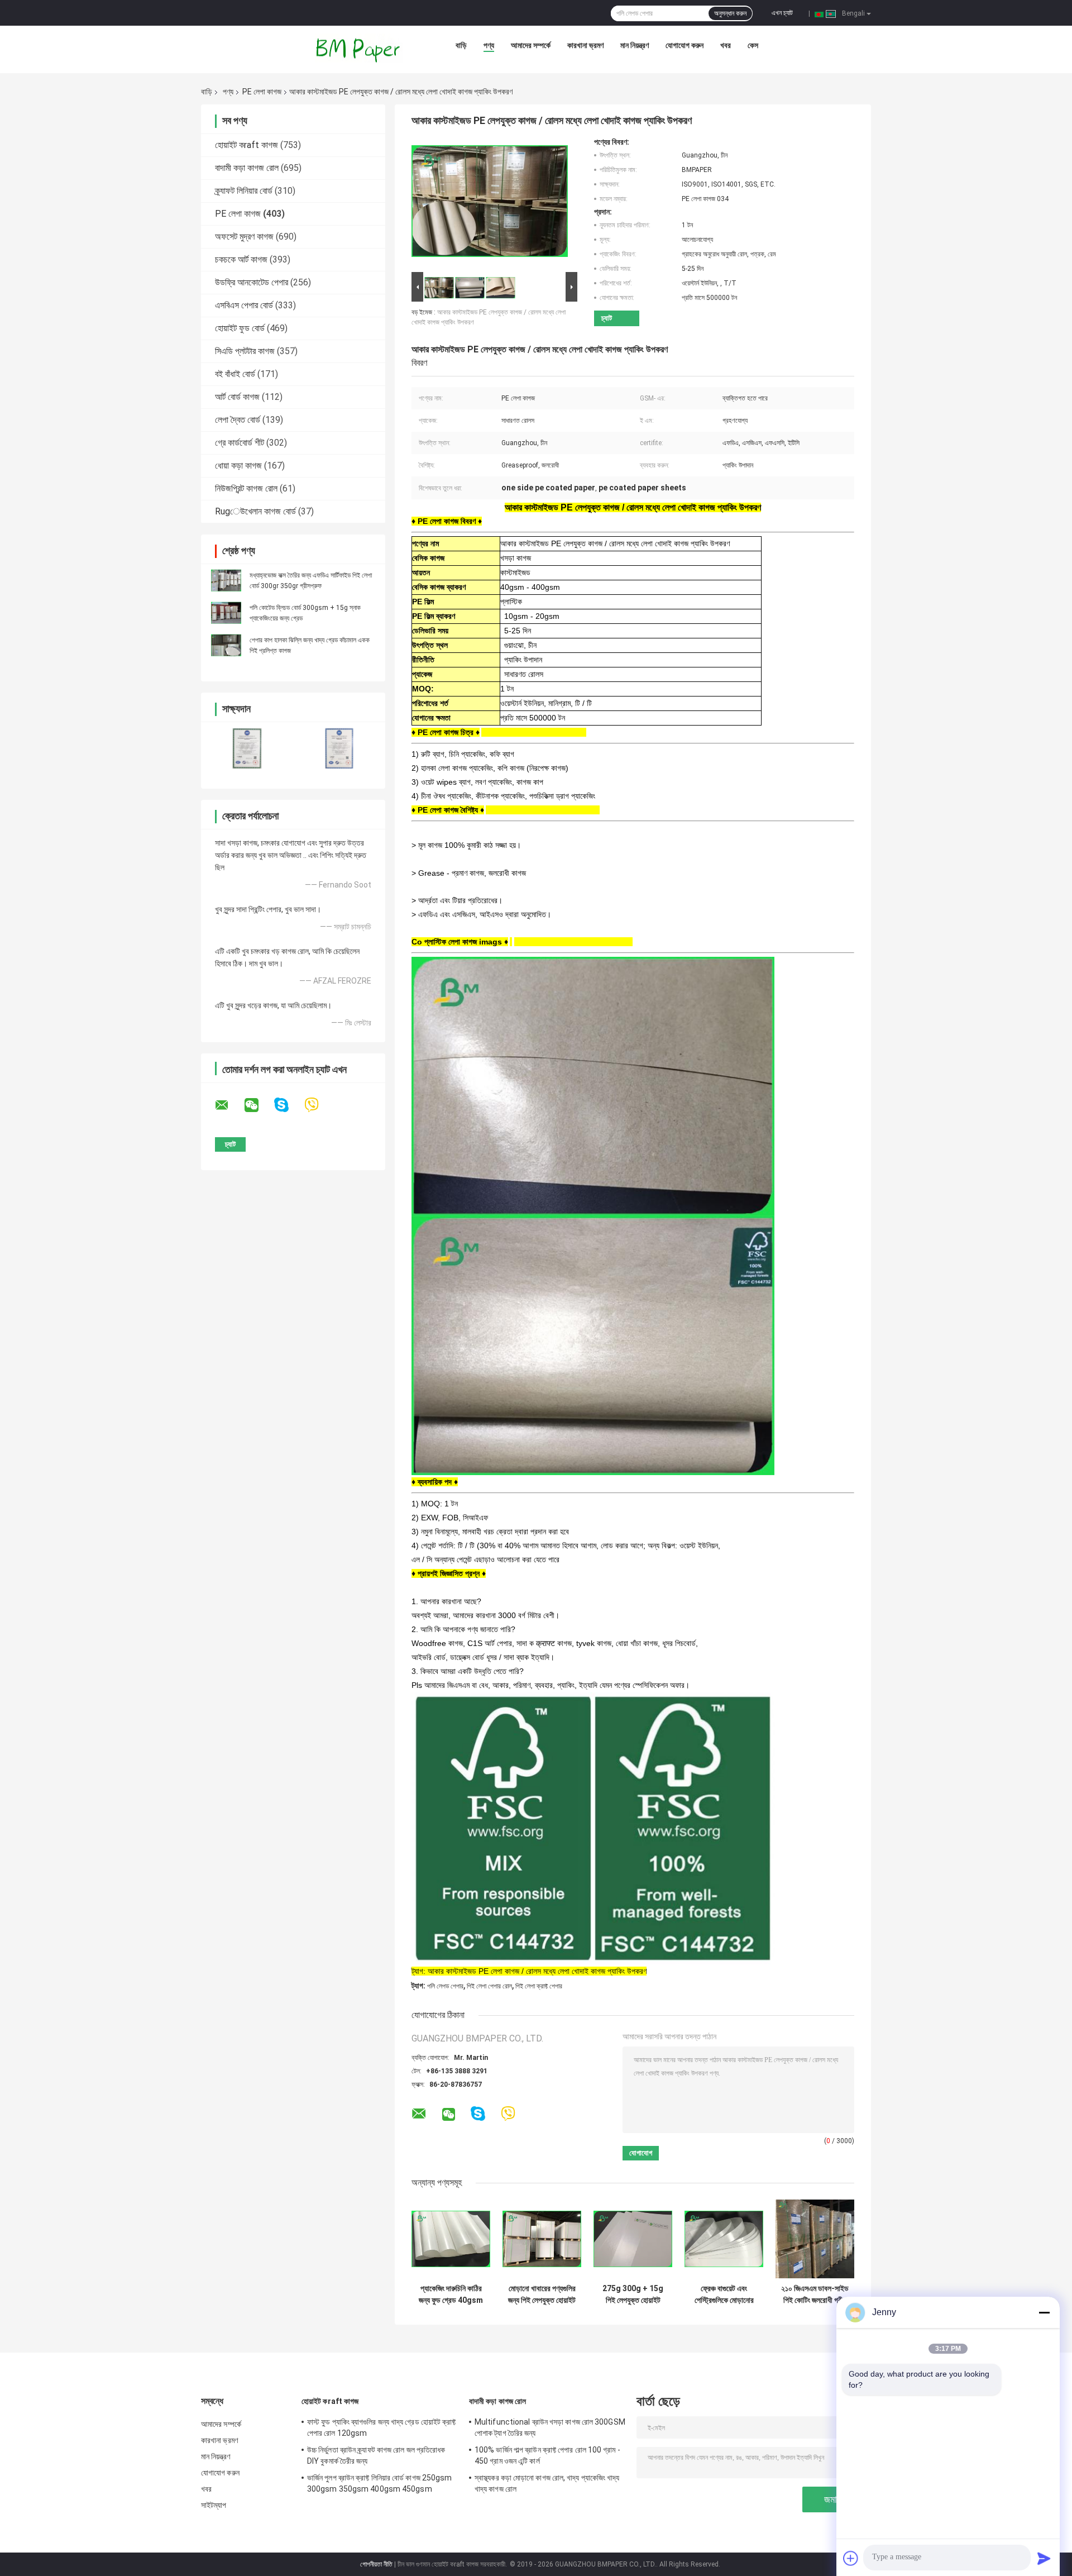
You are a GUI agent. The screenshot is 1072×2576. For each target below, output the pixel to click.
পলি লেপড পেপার (445, 1986)
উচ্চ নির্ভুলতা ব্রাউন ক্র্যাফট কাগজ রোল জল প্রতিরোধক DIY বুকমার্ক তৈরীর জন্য (376, 2455)
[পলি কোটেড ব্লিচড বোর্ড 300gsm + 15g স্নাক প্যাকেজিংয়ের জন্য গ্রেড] (226, 613)
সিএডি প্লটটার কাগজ (245, 351)
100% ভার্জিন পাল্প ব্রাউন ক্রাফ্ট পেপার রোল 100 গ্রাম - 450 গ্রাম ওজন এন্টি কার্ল (547, 2455)
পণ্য (489, 45)
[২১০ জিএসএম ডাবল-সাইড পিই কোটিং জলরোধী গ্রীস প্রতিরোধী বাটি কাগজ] (815, 2239)
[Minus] (1044, 2312)
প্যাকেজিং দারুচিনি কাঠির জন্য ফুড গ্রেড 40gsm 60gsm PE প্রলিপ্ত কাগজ (451, 2294)
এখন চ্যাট (782, 13)
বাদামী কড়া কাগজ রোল (247, 168)
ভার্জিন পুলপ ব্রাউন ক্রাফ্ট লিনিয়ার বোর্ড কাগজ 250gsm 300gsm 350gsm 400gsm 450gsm (380, 2483)
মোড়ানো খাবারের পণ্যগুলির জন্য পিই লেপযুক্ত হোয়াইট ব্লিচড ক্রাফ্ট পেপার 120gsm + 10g (542, 2294)
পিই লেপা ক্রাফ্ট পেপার (539, 1986)
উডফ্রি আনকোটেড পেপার (252, 282)
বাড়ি (461, 45)
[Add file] (851, 2558)
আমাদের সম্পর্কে (531, 45)
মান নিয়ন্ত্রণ (635, 45)
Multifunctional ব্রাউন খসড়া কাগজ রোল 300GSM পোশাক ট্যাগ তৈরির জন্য (550, 2427)
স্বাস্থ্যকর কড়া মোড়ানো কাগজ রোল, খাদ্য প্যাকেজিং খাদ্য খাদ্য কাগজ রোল (547, 2483)
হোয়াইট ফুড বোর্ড (240, 328)
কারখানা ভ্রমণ (585, 45)
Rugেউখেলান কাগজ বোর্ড (255, 511)
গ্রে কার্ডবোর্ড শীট (240, 443)
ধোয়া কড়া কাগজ (238, 466)
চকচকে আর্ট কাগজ (241, 259)
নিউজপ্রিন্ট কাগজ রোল (246, 488)
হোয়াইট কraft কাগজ (247, 145)
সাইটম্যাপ (214, 2505)
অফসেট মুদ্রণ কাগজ (244, 237)
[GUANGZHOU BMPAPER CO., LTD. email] (229, 1105)
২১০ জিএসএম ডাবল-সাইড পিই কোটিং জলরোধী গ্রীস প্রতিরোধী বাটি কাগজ (815, 2294)
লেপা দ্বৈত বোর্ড (238, 420)
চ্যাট (607, 318)
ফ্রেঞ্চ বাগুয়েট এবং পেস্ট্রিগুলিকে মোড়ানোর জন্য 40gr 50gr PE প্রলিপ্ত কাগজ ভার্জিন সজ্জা (724, 2294)
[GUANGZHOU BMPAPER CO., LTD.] (359, 48)
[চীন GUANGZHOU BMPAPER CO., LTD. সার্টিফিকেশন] (247, 748)
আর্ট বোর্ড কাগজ (237, 397)
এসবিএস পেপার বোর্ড (244, 305)
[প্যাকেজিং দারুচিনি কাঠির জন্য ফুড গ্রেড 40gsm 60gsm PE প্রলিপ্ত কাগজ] (451, 2239)
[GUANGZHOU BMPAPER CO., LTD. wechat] (259, 1105)
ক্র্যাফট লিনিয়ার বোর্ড (244, 191)
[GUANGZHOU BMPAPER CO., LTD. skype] (288, 1105)
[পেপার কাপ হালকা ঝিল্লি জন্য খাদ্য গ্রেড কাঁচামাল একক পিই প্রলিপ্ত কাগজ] (226, 645)
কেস (753, 45)
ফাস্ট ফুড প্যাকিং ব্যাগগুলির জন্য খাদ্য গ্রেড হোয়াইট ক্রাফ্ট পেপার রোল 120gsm (382, 2427)
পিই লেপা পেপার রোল (489, 1986)
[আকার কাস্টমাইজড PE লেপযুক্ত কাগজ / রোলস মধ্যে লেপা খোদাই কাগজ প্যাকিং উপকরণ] (490, 203)
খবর (726, 45)
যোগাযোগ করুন (685, 45)
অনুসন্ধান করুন (730, 13)
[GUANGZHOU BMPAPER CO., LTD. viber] (319, 1105)
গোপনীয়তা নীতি (376, 2564)
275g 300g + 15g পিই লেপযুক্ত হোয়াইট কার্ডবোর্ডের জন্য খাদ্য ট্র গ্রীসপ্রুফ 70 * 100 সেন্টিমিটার (633, 2294)
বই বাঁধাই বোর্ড (235, 374)
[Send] (1044, 2558)
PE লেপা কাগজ (262, 92)
